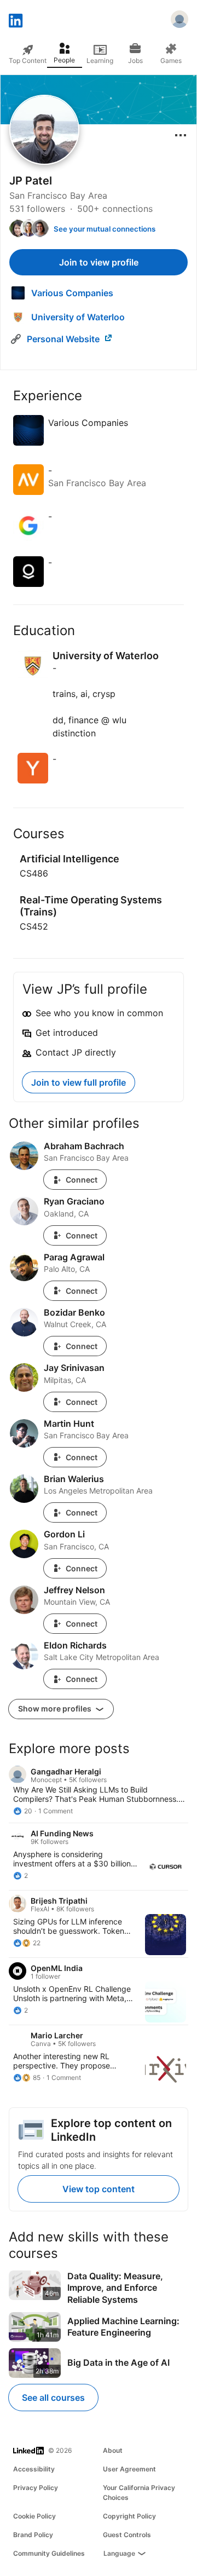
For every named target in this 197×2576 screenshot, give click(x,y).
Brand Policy (33, 2535)
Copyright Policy (129, 2516)
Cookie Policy (34, 2516)
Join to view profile (99, 262)
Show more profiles (56, 1708)
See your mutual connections (105, 229)
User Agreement (129, 2469)
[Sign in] (179, 21)
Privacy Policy (36, 2488)
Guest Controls (127, 2535)
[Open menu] (181, 135)
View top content (99, 2189)
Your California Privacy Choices (139, 2493)
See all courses (53, 2398)
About (113, 2450)
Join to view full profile (79, 1082)
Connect (82, 1180)
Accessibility (34, 2469)
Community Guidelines (49, 2553)
